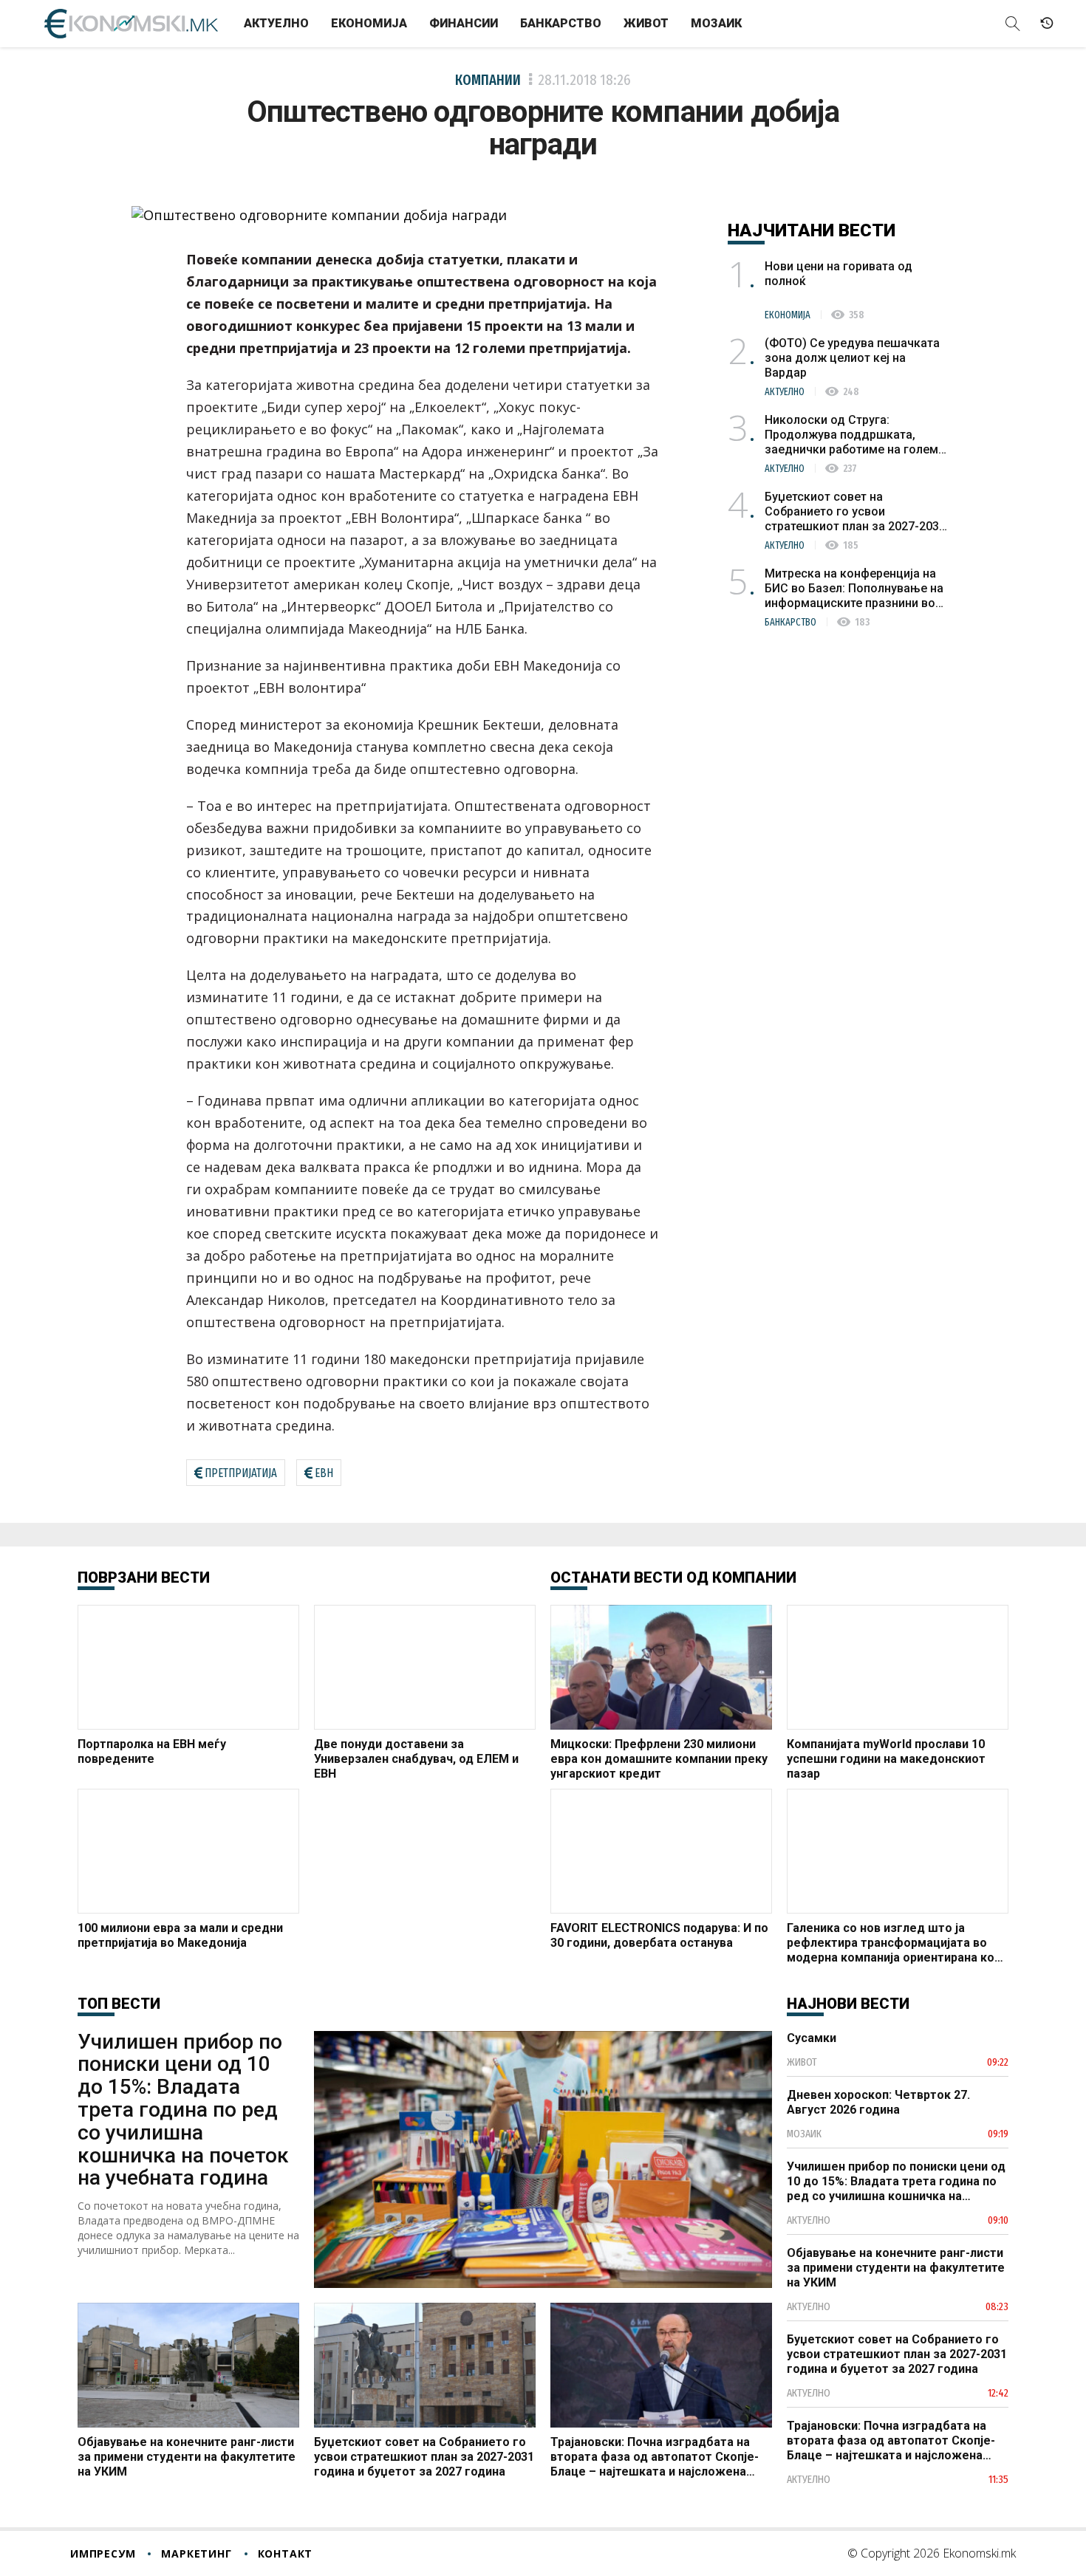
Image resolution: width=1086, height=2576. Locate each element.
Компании (488, 80)
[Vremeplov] (1047, 24)
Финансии (464, 23)
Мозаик (716, 23)
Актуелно (276, 23)
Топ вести (119, 2004)
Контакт (286, 2553)
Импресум (103, 2553)
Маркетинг (196, 2553)
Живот (646, 23)
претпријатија (241, 1473)
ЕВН (324, 1473)
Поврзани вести (144, 1578)
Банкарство (561, 23)
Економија (369, 23)
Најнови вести (848, 2004)
